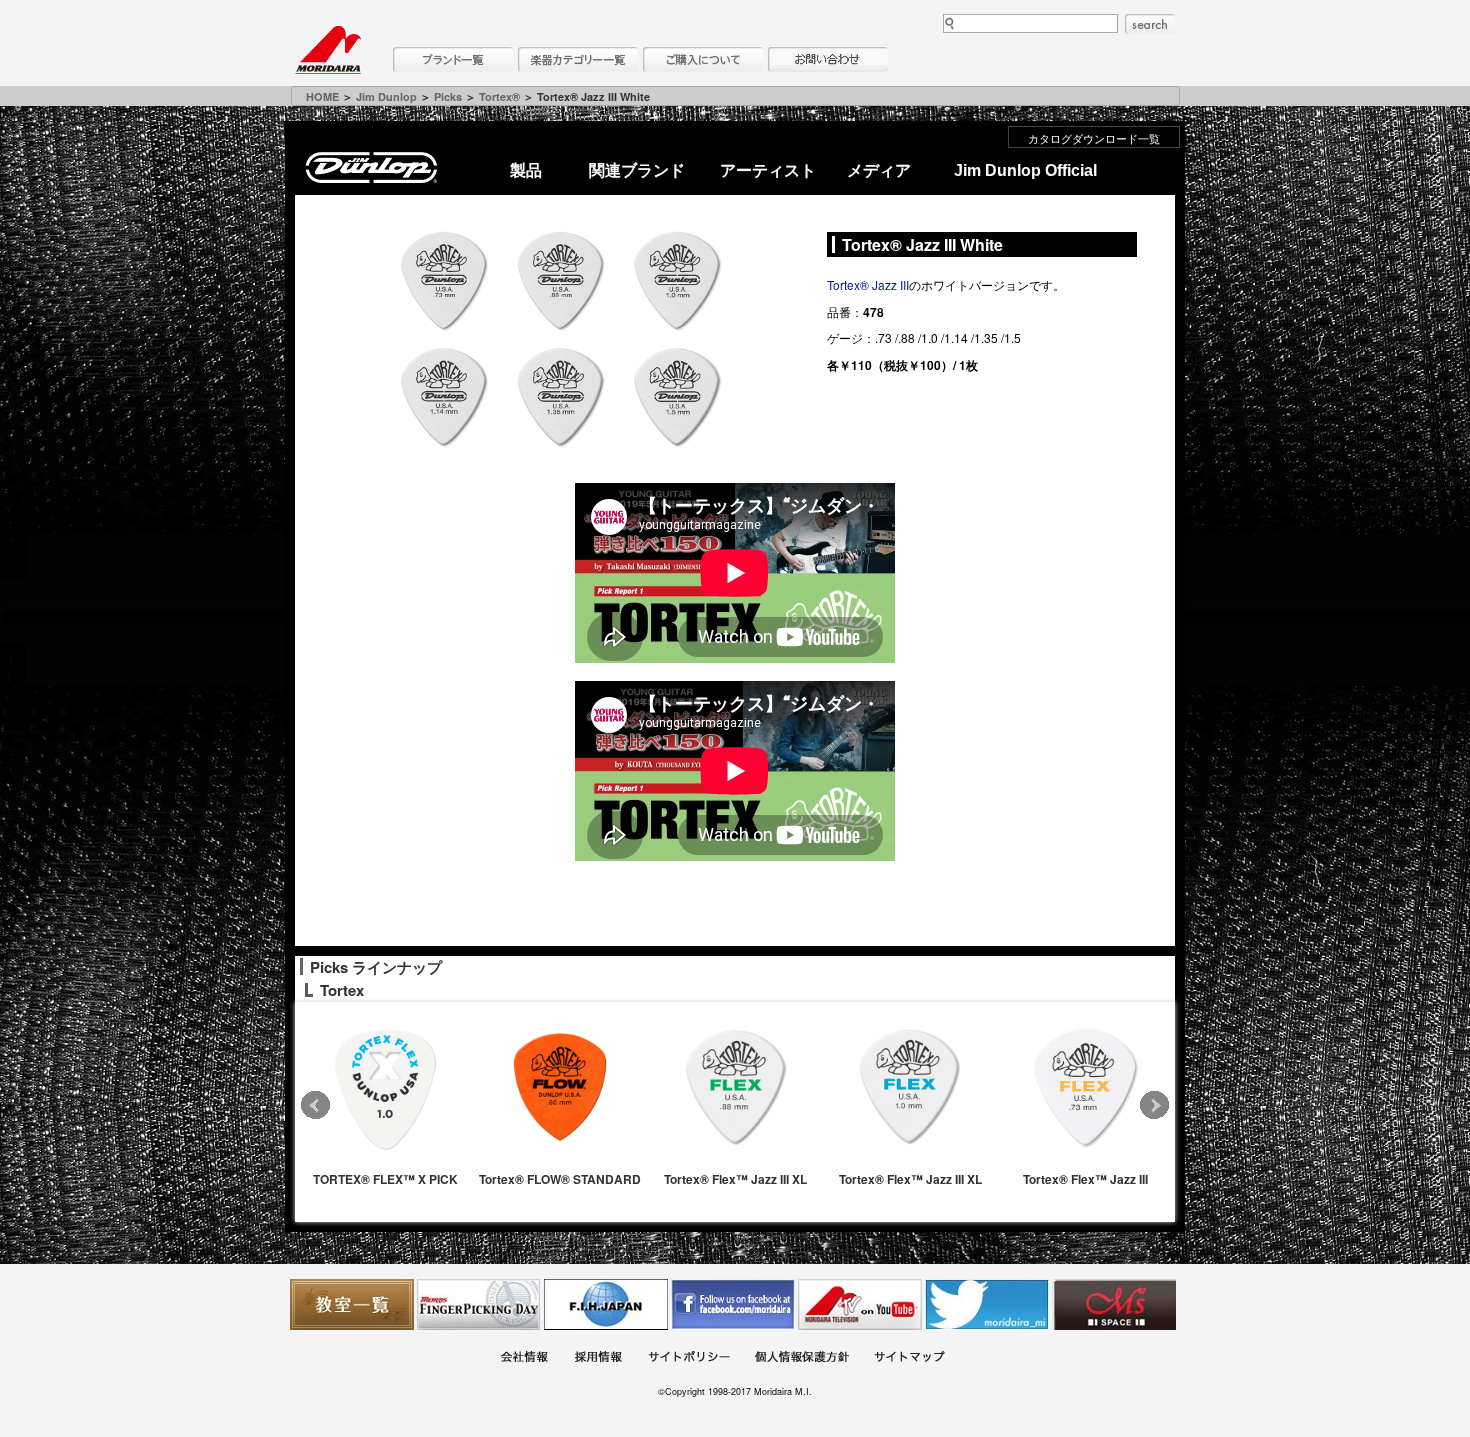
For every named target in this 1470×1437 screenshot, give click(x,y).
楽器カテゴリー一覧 (578, 59)
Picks (448, 96)
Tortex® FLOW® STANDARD (560, 1179)
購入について (703, 59)
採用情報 (598, 1359)
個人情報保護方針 (802, 1359)
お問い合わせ (828, 59)
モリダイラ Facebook (733, 1304)
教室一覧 (352, 1304)
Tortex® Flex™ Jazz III (1085, 1179)
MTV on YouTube (860, 1304)
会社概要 (524, 1359)
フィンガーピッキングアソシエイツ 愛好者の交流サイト (479, 1304)
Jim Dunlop (386, 96)
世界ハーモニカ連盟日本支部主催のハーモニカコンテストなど (606, 1304)
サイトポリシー (689, 1359)
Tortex (342, 990)
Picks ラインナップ (376, 967)
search (1150, 24)
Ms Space (1114, 1304)
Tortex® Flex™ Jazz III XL (735, 1179)
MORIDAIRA (328, 50)
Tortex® (499, 96)
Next (1154, 1105)
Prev (315, 1105)
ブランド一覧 (453, 59)
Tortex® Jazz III (868, 284)
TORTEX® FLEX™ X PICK (385, 1179)
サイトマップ (909, 1359)
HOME (322, 96)
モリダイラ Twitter (987, 1304)
